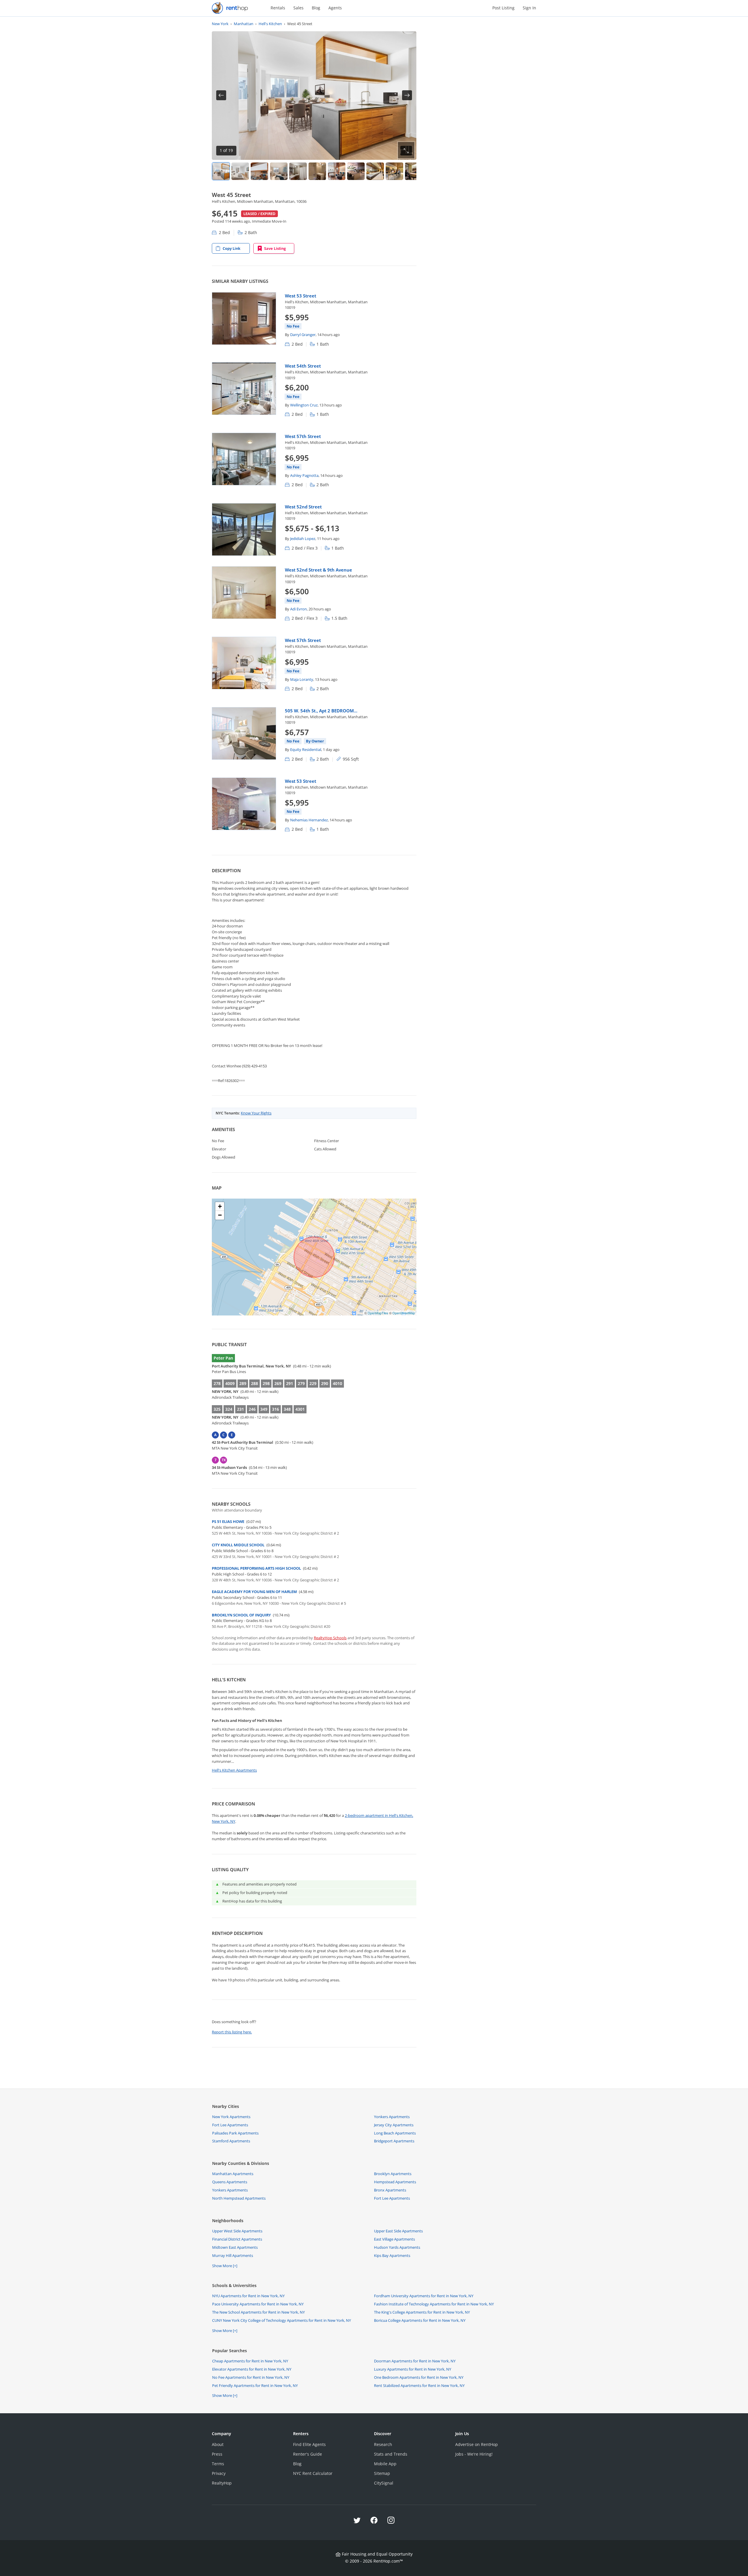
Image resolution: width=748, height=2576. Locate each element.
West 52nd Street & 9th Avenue (318, 570)
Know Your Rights (256, 1113)
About (218, 2444)
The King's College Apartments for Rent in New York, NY (422, 2312)
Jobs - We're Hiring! (474, 2454)
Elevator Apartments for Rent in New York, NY (252, 2369)
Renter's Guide (308, 2454)
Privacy (219, 2473)
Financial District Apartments (237, 2239)
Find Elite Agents (309, 2444)
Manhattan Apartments (233, 2174)
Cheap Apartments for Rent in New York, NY (250, 2361)
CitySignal (384, 2483)
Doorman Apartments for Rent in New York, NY (415, 2361)
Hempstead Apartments (395, 2182)
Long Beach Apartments (395, 2133)
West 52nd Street (303, 507)
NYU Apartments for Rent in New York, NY (248, 2296)
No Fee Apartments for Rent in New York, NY (251, 2377)
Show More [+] (225, 2266)
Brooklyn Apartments (393, 2174)
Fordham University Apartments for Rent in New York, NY (424, 2296)
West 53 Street (301, 296)
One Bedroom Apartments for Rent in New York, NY (419, 2377)
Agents (335, 8)
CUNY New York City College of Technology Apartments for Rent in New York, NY (282, 2320)
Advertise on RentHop (477, 2444)
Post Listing (503, 8)
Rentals (278, 8)
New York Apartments (231, 2117)
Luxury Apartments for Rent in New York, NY (413, 2369)
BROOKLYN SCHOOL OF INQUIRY (241, 1615)
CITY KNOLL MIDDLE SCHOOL (238, 1545)
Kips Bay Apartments (392, 2255)
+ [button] (220, 1206)
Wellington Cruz (304, 405)
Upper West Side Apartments (237, 2231)
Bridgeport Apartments (394, 2141)
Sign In (529, 8)
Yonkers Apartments (392, 2117)
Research (383, 2444)
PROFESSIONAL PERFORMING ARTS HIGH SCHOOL (256, 1568)
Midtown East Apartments (235, 2247)
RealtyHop (222, 2483)
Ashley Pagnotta (304, 475)
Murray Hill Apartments (233, 2255)
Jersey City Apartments (394, 2125)
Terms (218, 2464)
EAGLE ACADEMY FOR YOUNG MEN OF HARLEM (254, 1592)
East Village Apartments (394, 2239)
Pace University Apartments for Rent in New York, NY (258, 2304)
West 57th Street (303, 436)
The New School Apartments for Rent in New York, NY (258, 2312)
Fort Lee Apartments (230, 2125)
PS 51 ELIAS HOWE (228, 1521)
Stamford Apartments (231, 2141)
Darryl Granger (303, 335)
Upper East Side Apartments (398, 2231)
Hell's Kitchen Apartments (234, 1770)
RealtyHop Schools (330, 1638)
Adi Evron (298, 609)
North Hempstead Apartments (239, 2198)
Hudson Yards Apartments (397, 2247)
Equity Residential (306, 749)
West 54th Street (303, 366)
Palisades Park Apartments (235, 2133)
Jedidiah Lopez (303, 539)
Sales (298, 8)
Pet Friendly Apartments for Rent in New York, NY (255, 2385)
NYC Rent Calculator (313, 2473)
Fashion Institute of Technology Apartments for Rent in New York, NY (434, 2304)
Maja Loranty (302, 679)
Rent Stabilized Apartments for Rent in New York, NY (419, 2385)
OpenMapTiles (378, 1313)
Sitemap (382, 2473)
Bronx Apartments (390, 2190)
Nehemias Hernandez (309, 820)
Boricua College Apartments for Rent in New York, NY (420, 2320)
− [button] (220, 1215)
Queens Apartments (230, 2182)
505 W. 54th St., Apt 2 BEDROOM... (321, 711)
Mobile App (385, 2464)
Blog (316, 8)
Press (217, 2454)
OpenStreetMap (404, 1313)
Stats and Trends (391, 2454)
